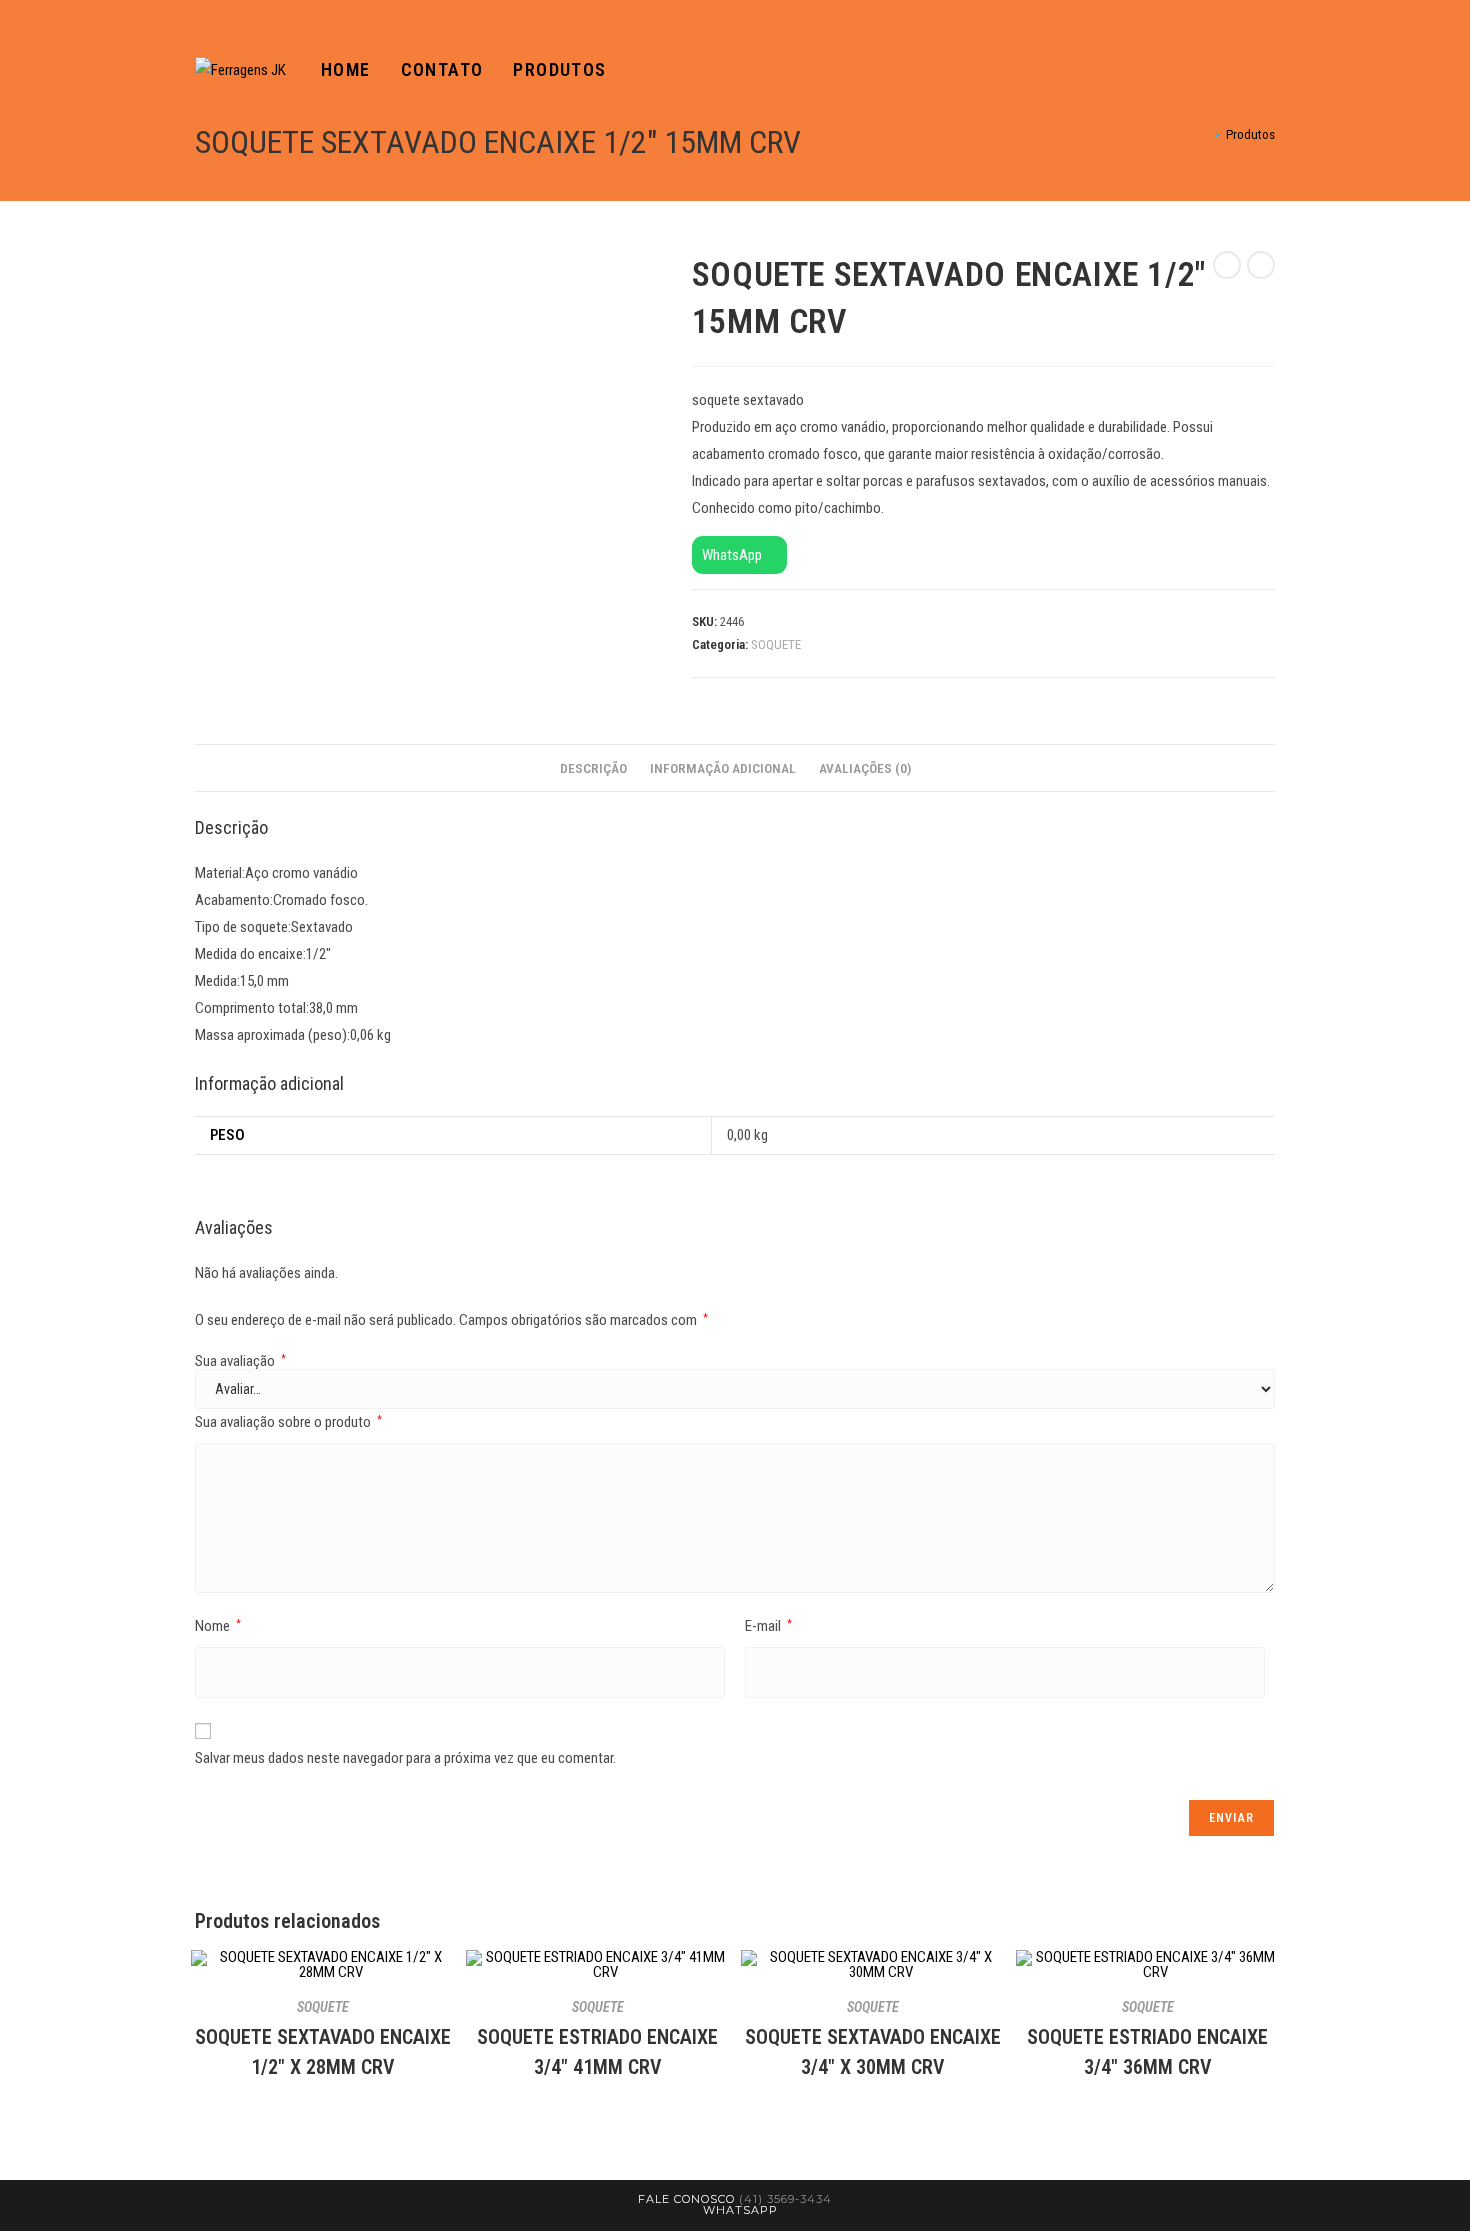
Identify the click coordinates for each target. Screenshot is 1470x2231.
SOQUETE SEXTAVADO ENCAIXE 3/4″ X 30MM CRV (873, 2052)
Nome (218, 1626)
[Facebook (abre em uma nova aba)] (1241, 70)
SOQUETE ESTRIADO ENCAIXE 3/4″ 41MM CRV (597, 2052)
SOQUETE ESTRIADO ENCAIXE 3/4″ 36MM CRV (1147, 2052)
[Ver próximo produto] (1261, 265)
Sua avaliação (240, 1361)
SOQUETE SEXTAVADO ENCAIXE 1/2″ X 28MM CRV (323, 2052)
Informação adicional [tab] (723, 768)
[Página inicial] (1203, 134)
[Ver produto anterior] (1227, 265)
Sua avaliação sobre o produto (288, 1422)
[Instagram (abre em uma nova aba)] (1269, 70)
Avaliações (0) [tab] (865, 768)
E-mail (768, 1626)
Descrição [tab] (593, 768)
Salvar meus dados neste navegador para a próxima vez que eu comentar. (405, 1758)
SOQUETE (776, 644)
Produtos (1250, 134)
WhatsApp (733, 555)
